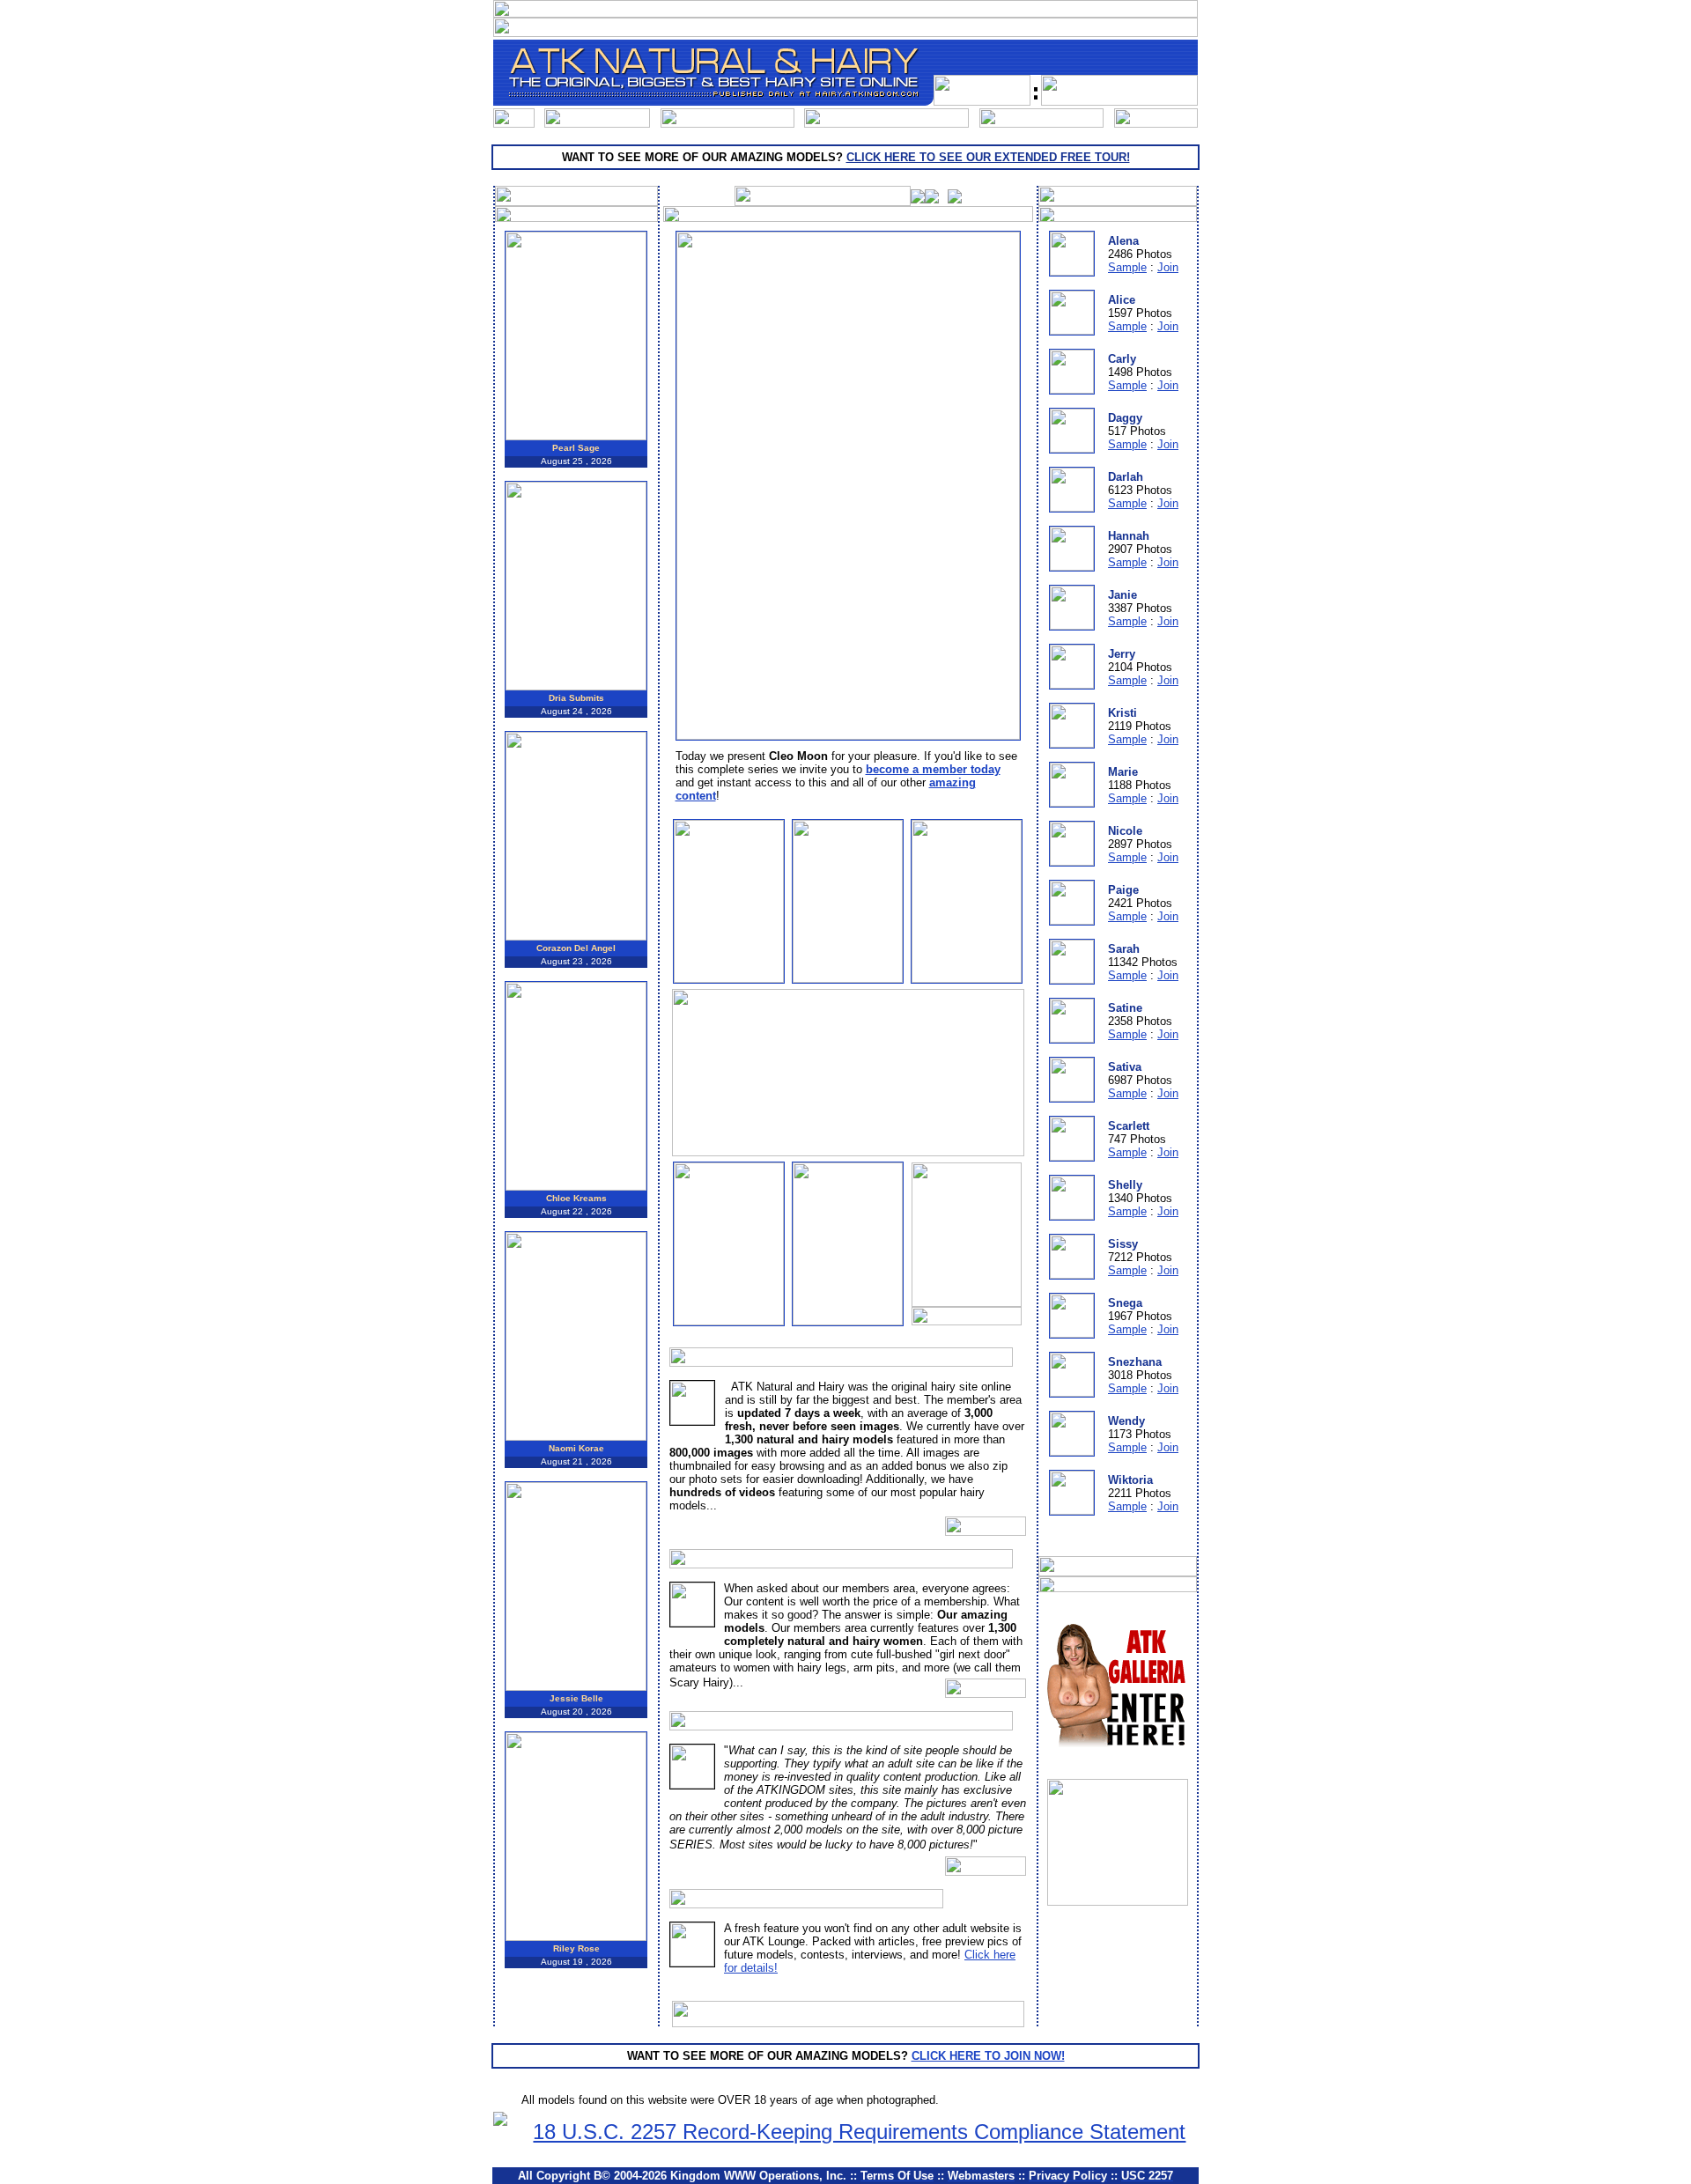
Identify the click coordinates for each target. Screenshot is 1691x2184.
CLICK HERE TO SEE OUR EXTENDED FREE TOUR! (988, 157)
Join (1168, 267)
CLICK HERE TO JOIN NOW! (988, 2056)
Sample (1127, 267)
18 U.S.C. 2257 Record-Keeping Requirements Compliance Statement (859, 2132)
